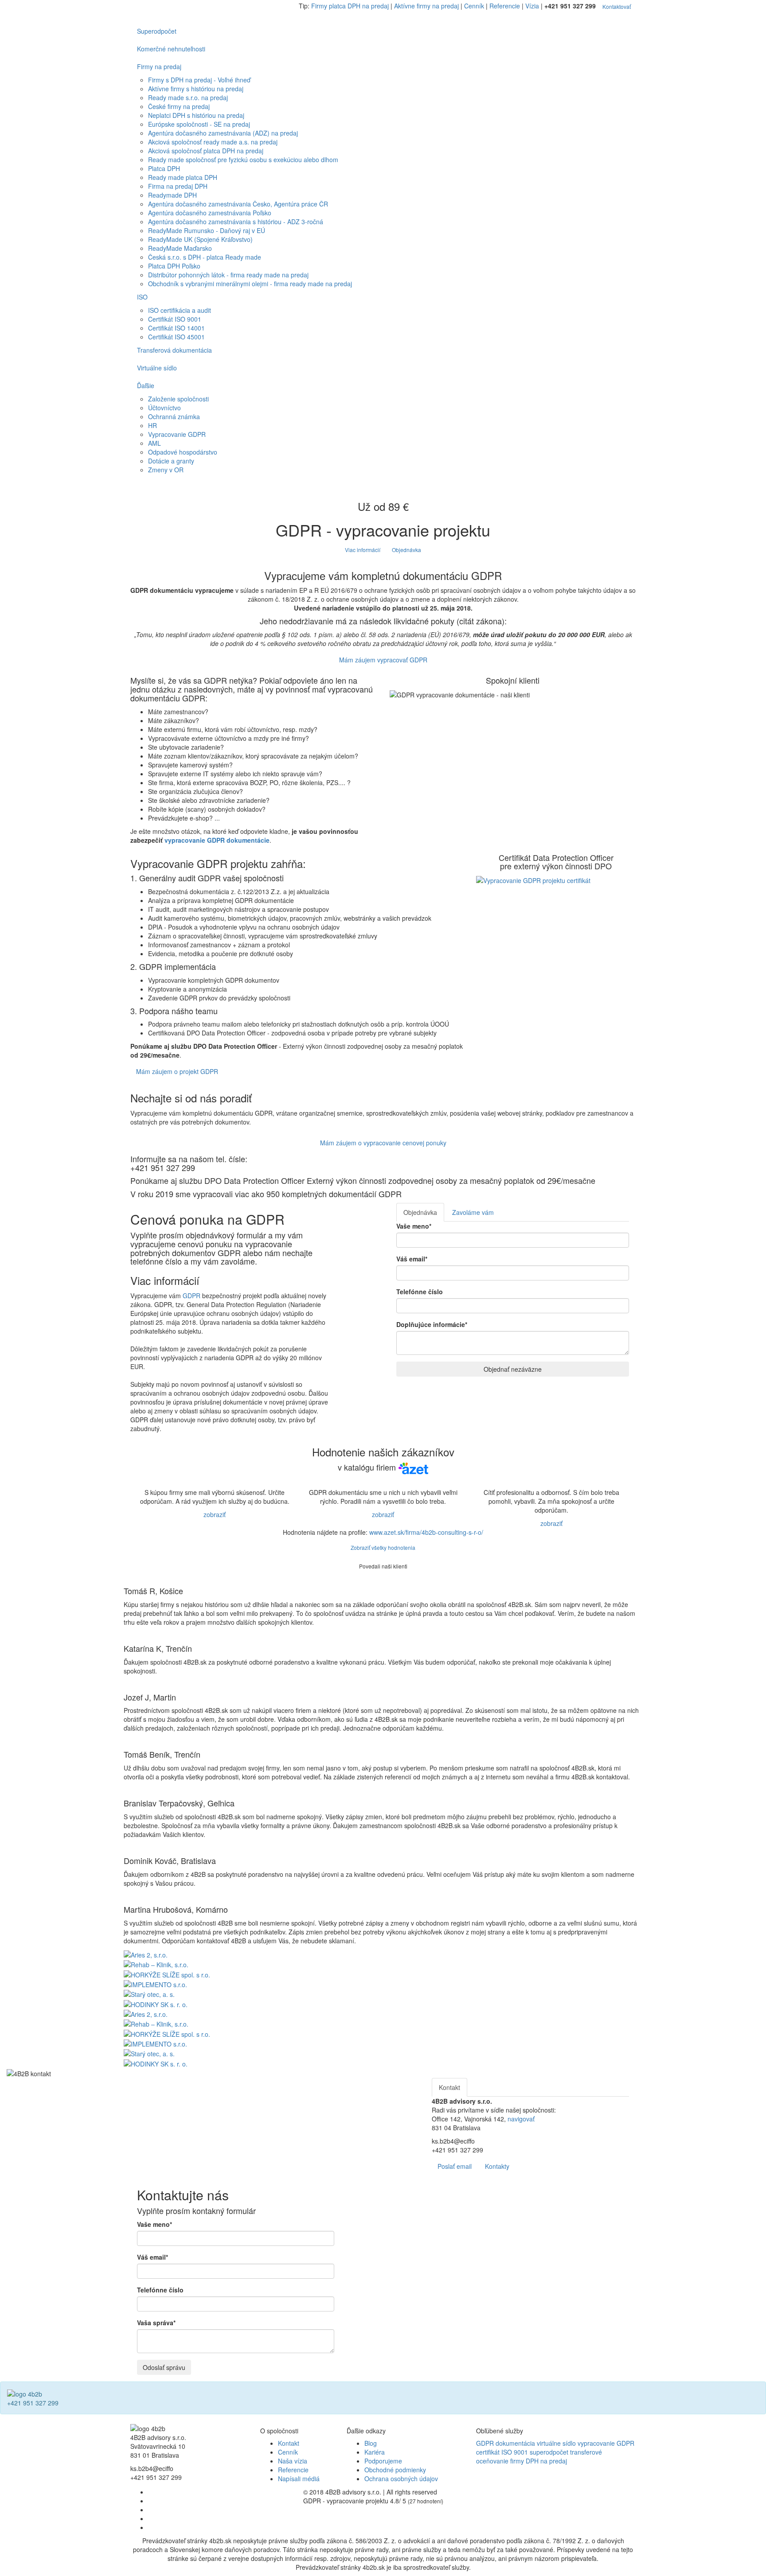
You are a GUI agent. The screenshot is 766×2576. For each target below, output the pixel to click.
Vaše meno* (414, 1226)
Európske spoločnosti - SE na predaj (199, 124)
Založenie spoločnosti (178, 399)
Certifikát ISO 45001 (176, 337)
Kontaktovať (617, 6)
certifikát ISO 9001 (502, 2452)
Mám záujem (383, 660)
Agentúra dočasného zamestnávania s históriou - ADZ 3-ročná (236, 222)
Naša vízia (293, 2461)
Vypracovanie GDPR (177, 434)
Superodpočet (157, 31)
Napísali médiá (299, 2479)
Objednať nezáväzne (513, 1369)
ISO (142, 297)
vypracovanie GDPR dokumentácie (217, 840)
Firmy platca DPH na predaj (350, 6)
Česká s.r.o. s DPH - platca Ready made (205, 257)
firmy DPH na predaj (539, 2461)
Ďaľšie (146, 385)
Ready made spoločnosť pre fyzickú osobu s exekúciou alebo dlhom (243, 160)
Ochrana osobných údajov (401, 2479)
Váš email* (412, 1259)
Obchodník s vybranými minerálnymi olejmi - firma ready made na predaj (250, 284)
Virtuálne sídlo (157, 368)
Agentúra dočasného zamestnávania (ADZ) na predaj (223, 133)
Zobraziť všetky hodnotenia (383, 1547)
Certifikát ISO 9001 (175, 319)
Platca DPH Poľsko (174, 266)
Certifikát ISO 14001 (176, 328)
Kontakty (497, 2166)
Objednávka (406, 550)
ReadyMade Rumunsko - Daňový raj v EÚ (207, 230)
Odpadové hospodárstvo (183, 452)
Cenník (474, 6)
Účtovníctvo (164, 408)
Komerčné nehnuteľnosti (171, 49)
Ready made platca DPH (183, 177)
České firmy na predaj (179, 106)
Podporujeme (383, 2461)
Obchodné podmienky (395, 2470)
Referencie (505, 6)
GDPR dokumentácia (506, 2443)
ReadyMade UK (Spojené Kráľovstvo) (200, 239)
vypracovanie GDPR (606, 2443)
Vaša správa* (156, 2323)
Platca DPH (164, 168)
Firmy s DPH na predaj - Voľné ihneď (199, 80)
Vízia (532, 6)
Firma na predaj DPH (178, 186)
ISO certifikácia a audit (180, 310)
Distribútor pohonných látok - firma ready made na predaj (228, 275)
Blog (371, 2443)
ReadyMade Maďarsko (180, 248)
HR (152, 425)
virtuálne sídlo (556, 2443)
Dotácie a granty (171, 461)
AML (154, 443)
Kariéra (375, 2452)
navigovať (521, 2119)
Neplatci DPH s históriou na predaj (196, 115)
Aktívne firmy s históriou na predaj (196, 89)
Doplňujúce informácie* (432, 1324)
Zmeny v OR (166, 470)
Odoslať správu (164, 2367)
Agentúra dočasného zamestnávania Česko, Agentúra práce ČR (238, 204)
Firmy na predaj (159, 66)
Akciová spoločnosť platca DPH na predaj (206, 151)
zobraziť (215, 1514)
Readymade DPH (172, 195)
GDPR (191, 1296)
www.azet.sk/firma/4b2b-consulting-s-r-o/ (426, 1532)
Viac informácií (363, 550)
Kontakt (289, 2443)
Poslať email (455, 2166)
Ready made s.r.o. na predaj (188, 97)
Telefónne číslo (420, 1292)
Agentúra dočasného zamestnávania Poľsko (210, 213)
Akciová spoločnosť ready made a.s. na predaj (213, 142)
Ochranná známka (174, 416)
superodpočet (549, 2452)
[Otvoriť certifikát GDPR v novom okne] (533, 879)
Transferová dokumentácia (174, 350)
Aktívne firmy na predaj (426, 6)
